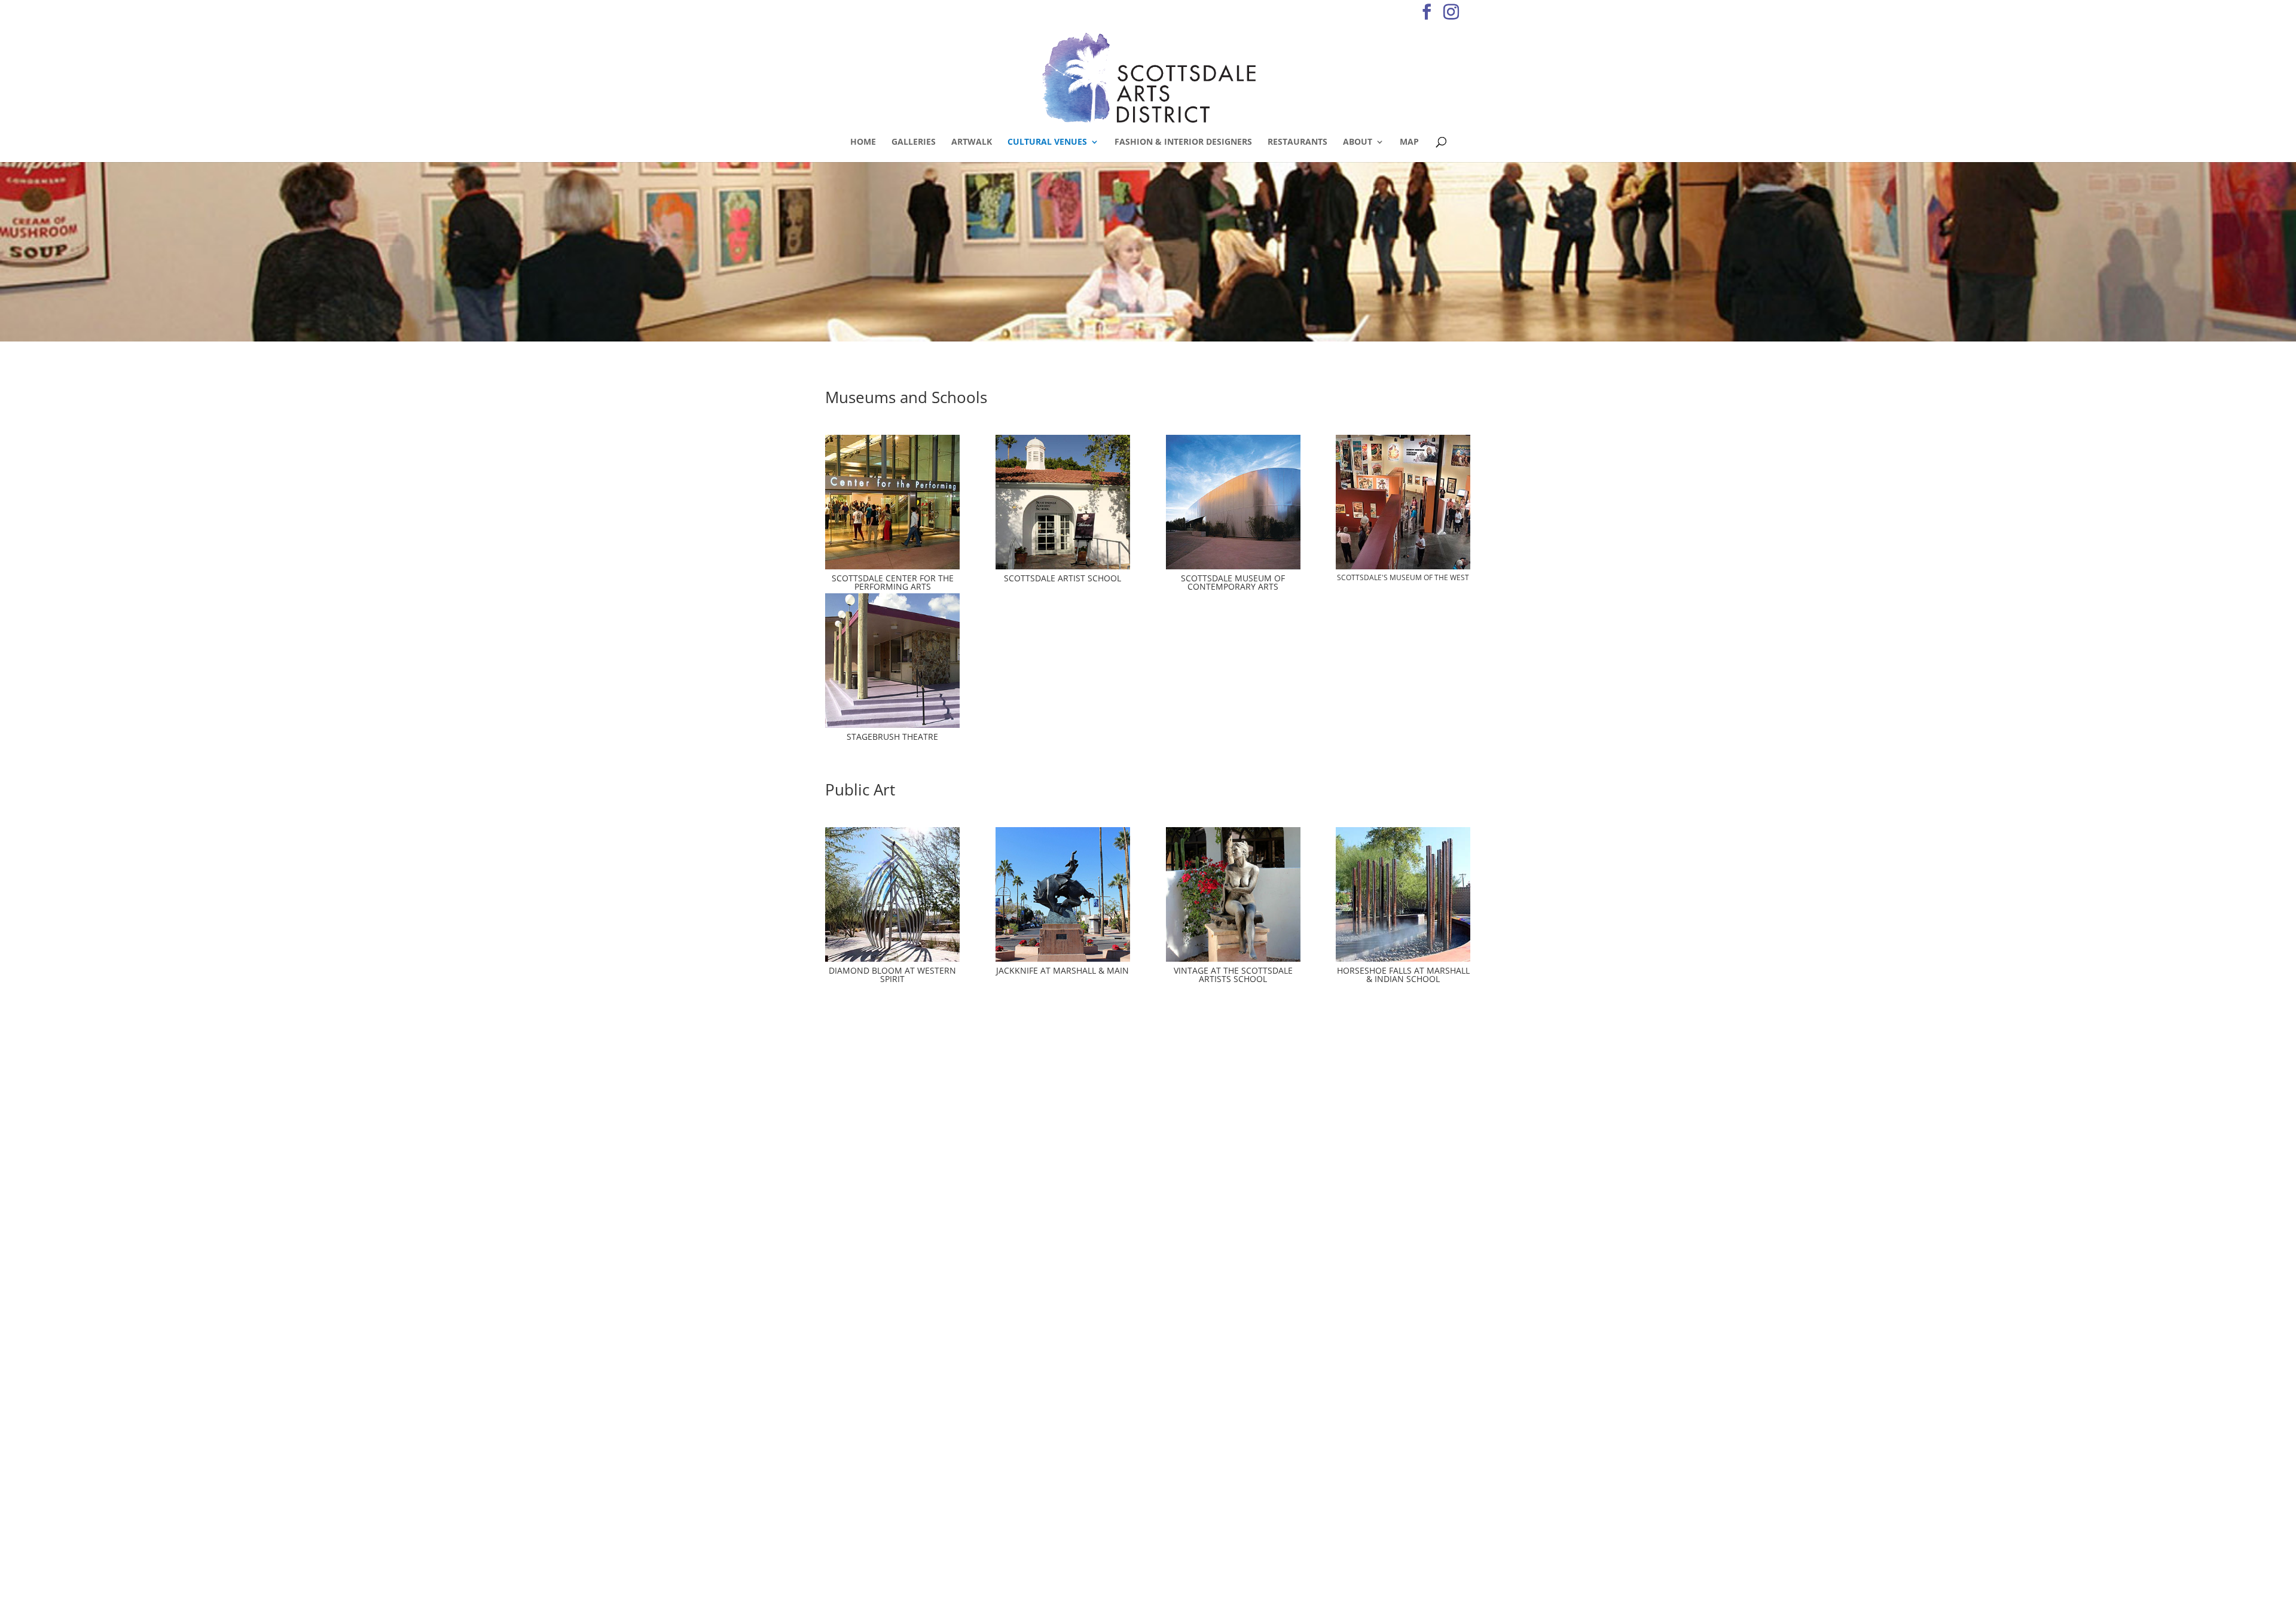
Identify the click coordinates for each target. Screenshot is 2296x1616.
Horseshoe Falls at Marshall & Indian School (1403, 975)
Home (863, 142)
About (1358, 142)
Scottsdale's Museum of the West (1403, 577)
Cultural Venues (1047, 142)
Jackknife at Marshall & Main (1062, 970)
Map (1409, 142)
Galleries (914, 142)
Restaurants (1297, 142)
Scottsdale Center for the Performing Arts (893, 582)
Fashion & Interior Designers (1183, 142)
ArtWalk (972, 142)
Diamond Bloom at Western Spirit (892, 975)
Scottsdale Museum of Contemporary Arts (1233, 582)
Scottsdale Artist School (1062, 578)
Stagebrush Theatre (892, 737)
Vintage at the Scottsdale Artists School (1233, 975)
